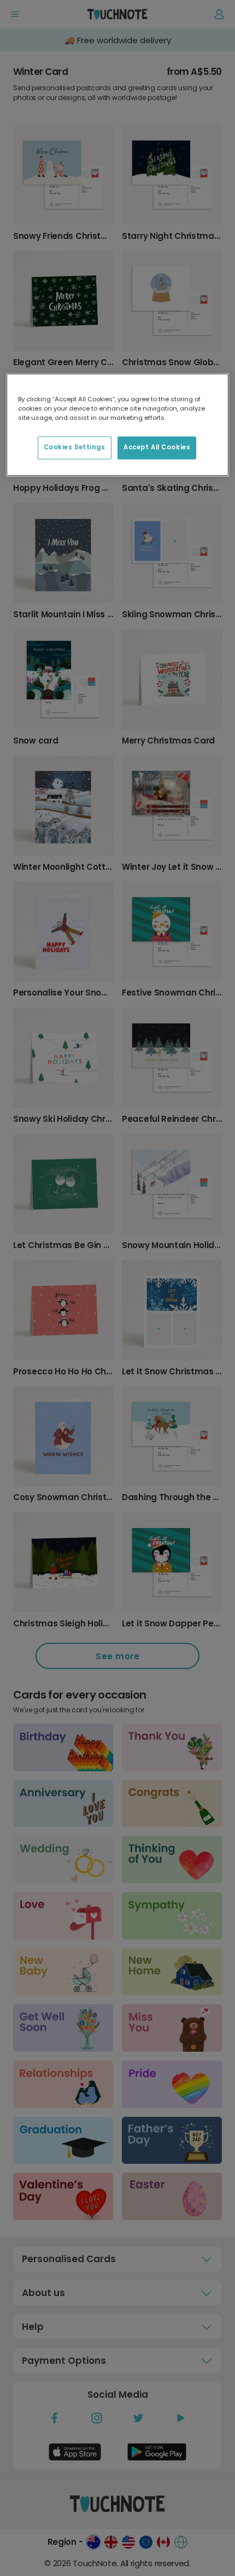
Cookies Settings (75, 447)
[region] (118, 425)
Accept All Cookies (157, 447)
